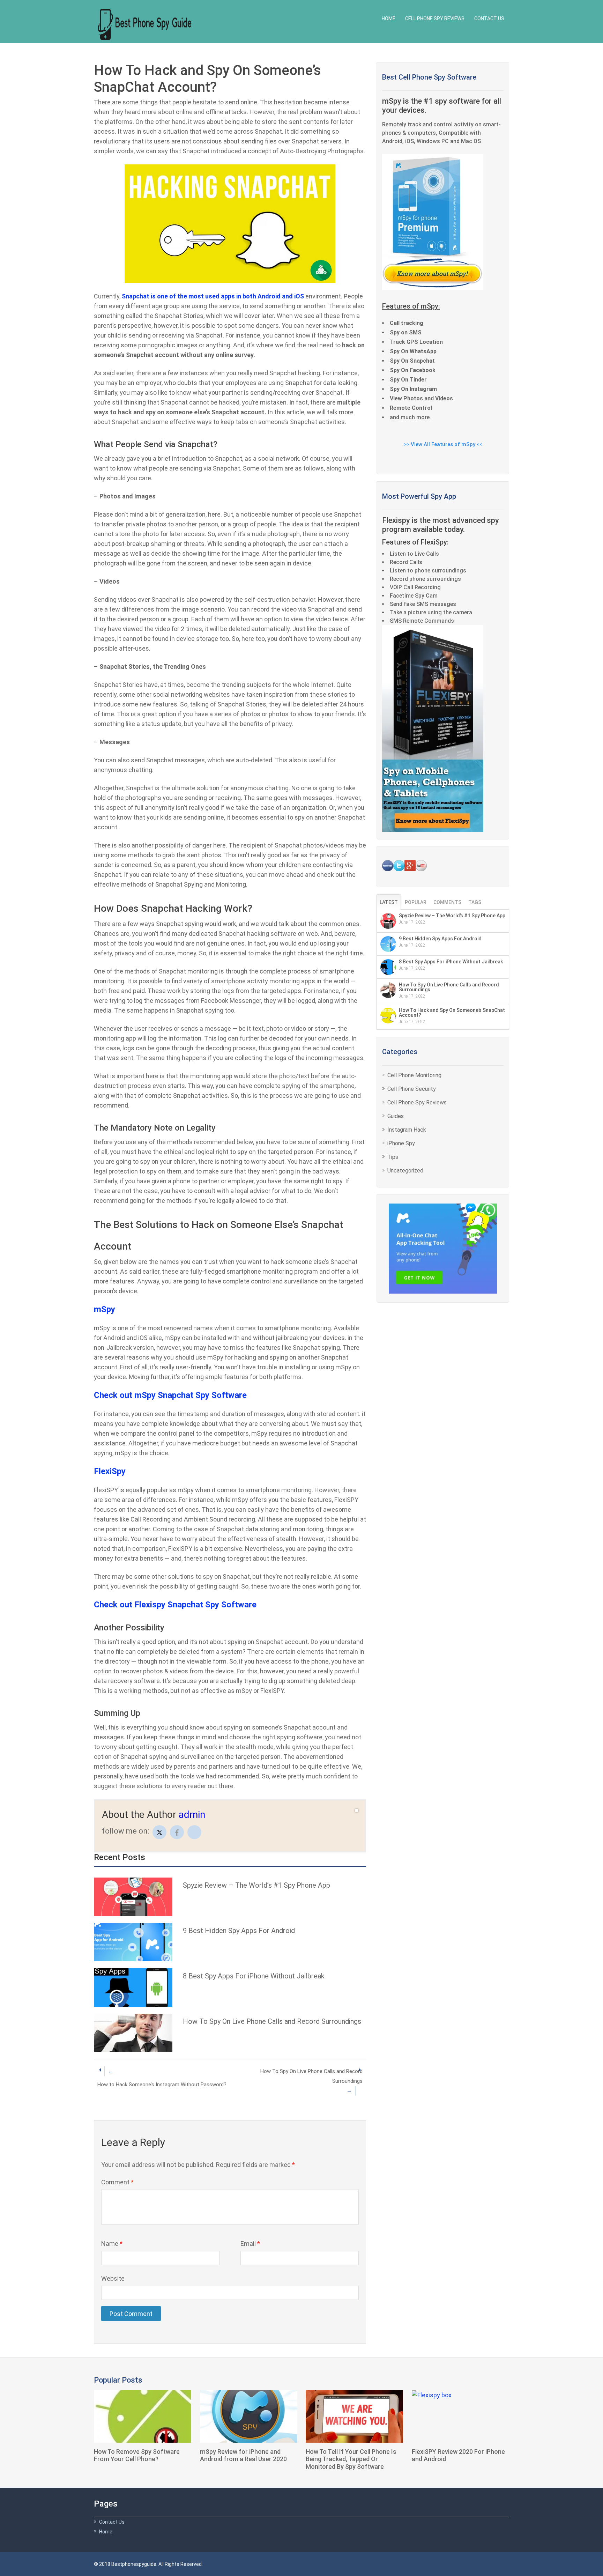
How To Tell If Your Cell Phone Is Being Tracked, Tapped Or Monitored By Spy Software (351, 2459)
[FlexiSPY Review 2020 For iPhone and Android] (460, 2416)
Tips (393, 1157)
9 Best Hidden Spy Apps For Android (239, 1931)
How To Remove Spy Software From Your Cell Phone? (137, 2455)
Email (250, 2244)
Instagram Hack (407, 1130)
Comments (447, 902)
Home (389, 18)
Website (113, 2278)
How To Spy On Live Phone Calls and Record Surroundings (272, 2021)
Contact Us (489, 18)
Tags (475, 902)
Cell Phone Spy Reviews (435, 18)
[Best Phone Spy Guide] (145, 23)
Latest (389, 902)
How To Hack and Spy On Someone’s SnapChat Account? (452, 1013)
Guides (396, 1116)
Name (112, 2244)
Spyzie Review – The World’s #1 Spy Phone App (256, 1885)
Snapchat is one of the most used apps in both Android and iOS (213, 296)
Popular (416, 902)
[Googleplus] (194, 1832)
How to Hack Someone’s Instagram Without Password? (162, 2078)
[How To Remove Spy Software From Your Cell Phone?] (143, 2416)
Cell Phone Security (412, 1089)
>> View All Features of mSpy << (443, 444)
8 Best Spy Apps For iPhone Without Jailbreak (254, 1976)
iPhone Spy (401, 1143)
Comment (117, 2182)
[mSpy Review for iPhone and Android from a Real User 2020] (249, 2416)
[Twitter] (159, 1832)
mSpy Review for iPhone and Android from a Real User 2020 (243, 2455)
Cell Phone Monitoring (414, 1075)
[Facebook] (177, 1832)
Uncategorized (405, 1171)
